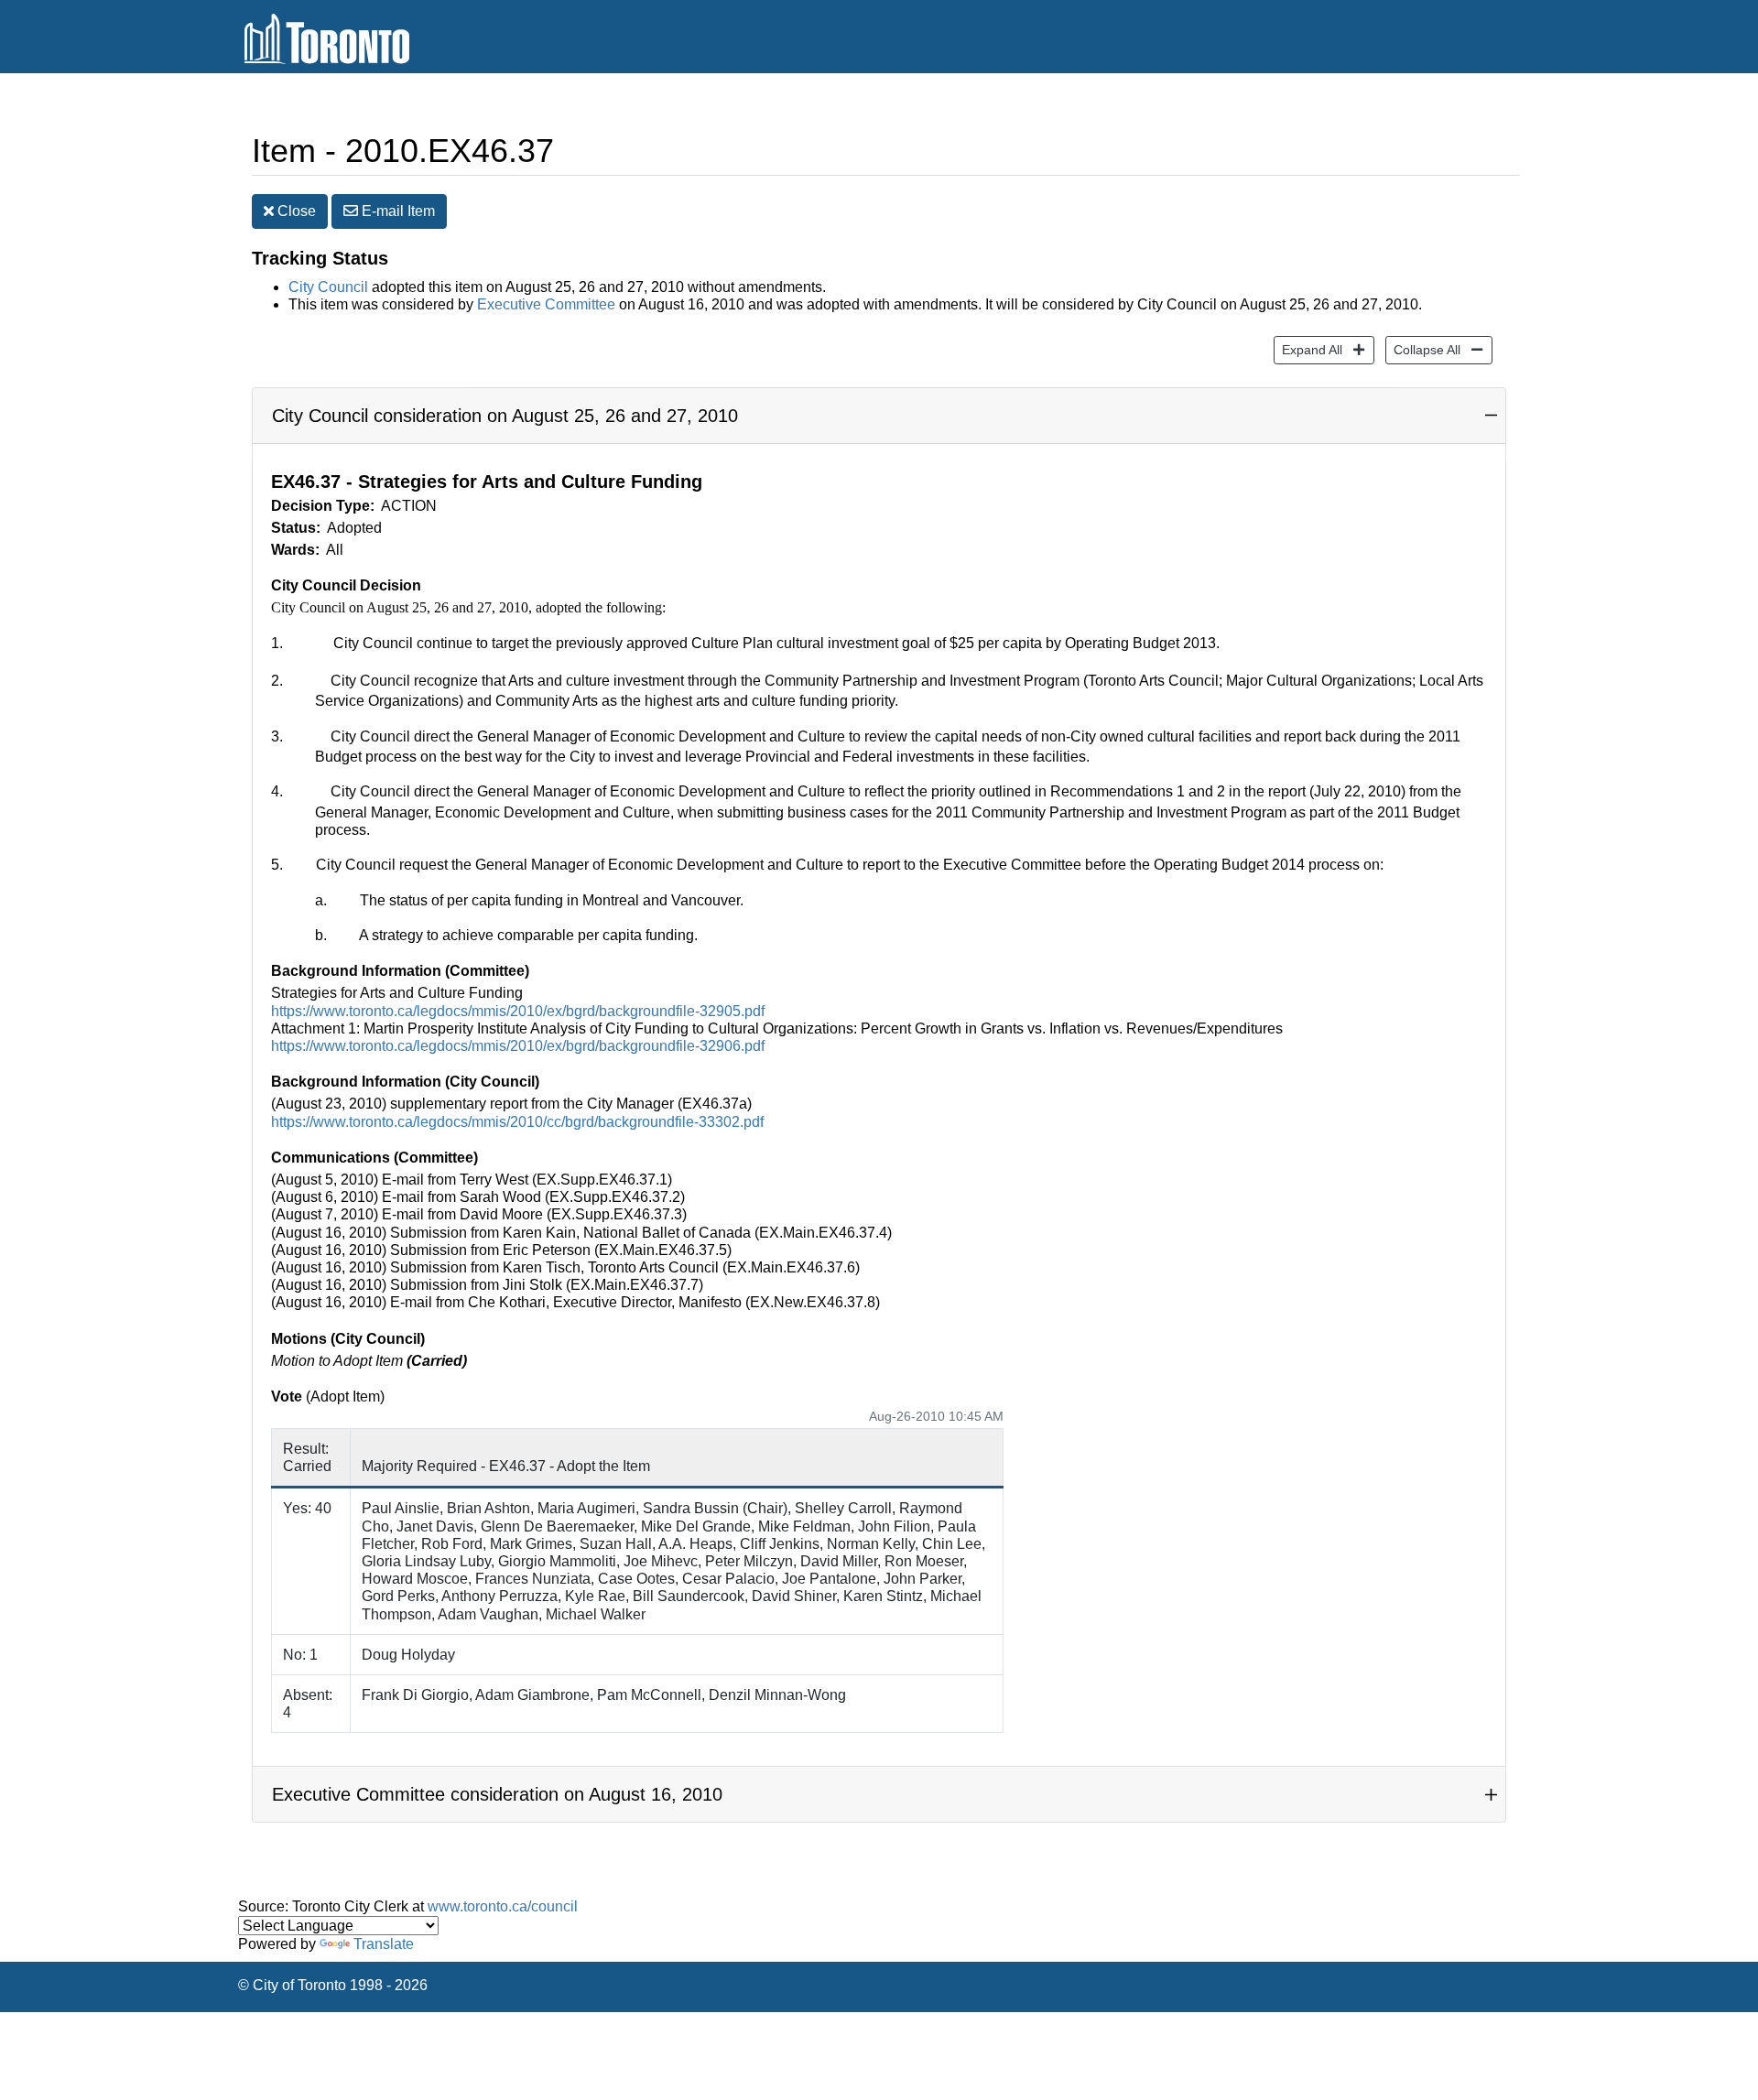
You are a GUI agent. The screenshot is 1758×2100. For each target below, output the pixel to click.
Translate (384, 1944)
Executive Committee (546, 304)
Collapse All (1423, 349)
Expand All (1308, 349)
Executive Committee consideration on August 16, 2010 (497, 1794)
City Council (328, 287)
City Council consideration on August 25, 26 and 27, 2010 (505, 416)
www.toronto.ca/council (503, 1906)
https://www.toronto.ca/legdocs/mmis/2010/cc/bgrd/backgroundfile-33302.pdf (517, 1122)
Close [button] (295, 211)
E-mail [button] (396, 211)
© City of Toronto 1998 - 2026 (333, 1985)
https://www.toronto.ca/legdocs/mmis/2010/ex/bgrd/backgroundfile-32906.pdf (518, 1046)
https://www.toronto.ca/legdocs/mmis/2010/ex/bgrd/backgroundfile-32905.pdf (518, 1011)
